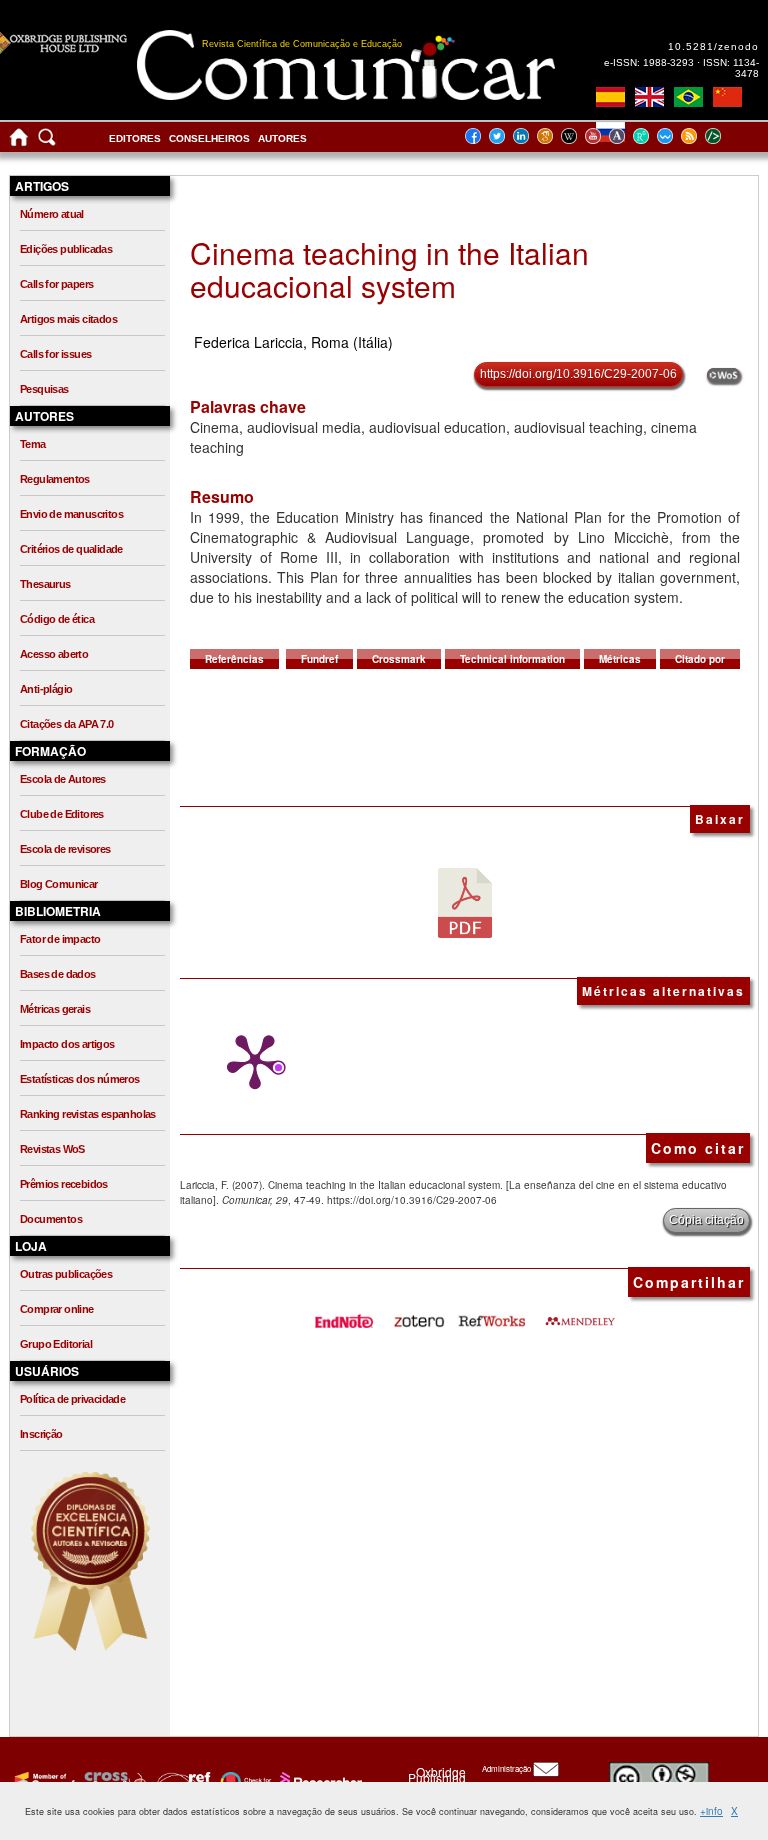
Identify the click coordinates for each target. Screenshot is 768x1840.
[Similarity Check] (112, 1781)
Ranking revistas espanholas (88, 1114)
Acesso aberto (54, 654)
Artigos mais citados (68, 319)
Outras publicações (66, 1274)
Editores (135, 138)
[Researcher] (319, 1781)
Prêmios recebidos (64, 1184)
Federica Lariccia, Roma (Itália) (293, 342)
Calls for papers (56, 284)
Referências (234, 659)
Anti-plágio (46, 689)
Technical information (512, 659)
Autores (282, 138)
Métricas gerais (55, 1009)
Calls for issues (55, 354)
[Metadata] (729, 135)
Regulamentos (55, 479)
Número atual (52, 214)
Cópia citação (706, 1220)
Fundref (319, 659)
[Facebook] (479, 135)
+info (711, 1811)
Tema (33, 444)
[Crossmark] (243, 1781)
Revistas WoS (52, 1149)
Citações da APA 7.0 (67, 724)
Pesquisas (44, 389)
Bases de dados (58, 974)
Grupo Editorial (56, 1344)
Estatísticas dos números (80, 1079)
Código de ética (57, 619)
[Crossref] (42, 1781)
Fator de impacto (60, 939)
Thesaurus (45, 584)
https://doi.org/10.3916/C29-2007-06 (578, 374)
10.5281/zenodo (713, 46)
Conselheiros (209, 138)
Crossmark (399, 659)
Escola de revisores (65, 849)
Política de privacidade (72, 1399)
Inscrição (41, 1434)
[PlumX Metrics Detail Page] (250, 1062)
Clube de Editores (62, 814)
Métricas (620, 659)
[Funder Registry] (181, 1781)
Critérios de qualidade (71, 549)
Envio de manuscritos (71, 514)
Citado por (700, 659)
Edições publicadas (66, 249)
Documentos (51, 1219)
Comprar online (57, 1309)
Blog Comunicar (59, 884)
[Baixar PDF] (465, 902)
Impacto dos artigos (67, 1044)
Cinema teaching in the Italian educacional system (389, 269)
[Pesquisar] (47, 141)
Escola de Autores (63, 779)
